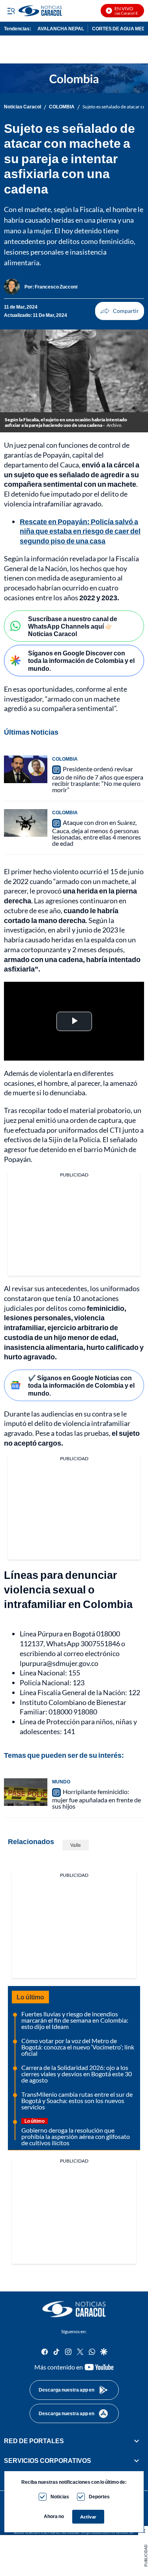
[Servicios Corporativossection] (137, 2461)
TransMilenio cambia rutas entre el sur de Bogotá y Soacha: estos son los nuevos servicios (77, 2100)
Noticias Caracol (22, 107)
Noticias (60, 2497)
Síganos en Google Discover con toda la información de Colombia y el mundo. (81, 660)
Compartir (120, 311)
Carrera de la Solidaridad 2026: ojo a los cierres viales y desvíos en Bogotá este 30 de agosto (77, 2074)
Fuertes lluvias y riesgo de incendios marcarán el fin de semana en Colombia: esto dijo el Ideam (75, 2020)
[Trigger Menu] (11, 11)
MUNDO (61, 1782)
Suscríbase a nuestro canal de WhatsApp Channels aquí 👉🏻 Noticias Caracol (73, 626)
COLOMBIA (62, 107)
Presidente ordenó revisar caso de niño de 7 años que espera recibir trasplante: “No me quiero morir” (98, 779)
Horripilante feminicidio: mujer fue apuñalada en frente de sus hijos (96, 1799)
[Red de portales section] (137, 2441)
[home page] (74, 2309)
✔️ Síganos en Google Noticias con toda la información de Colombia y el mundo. (81, 1385)
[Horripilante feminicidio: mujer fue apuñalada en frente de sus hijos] (26, 1792)
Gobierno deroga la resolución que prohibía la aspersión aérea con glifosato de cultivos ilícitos (76, 2136)
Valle (76, 1845)
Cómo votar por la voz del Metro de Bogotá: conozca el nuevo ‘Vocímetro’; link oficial (78, 2047)
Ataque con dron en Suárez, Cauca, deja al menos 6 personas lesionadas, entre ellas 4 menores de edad (96, 833)
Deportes (99, 2497)
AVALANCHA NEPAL (61, 29)
